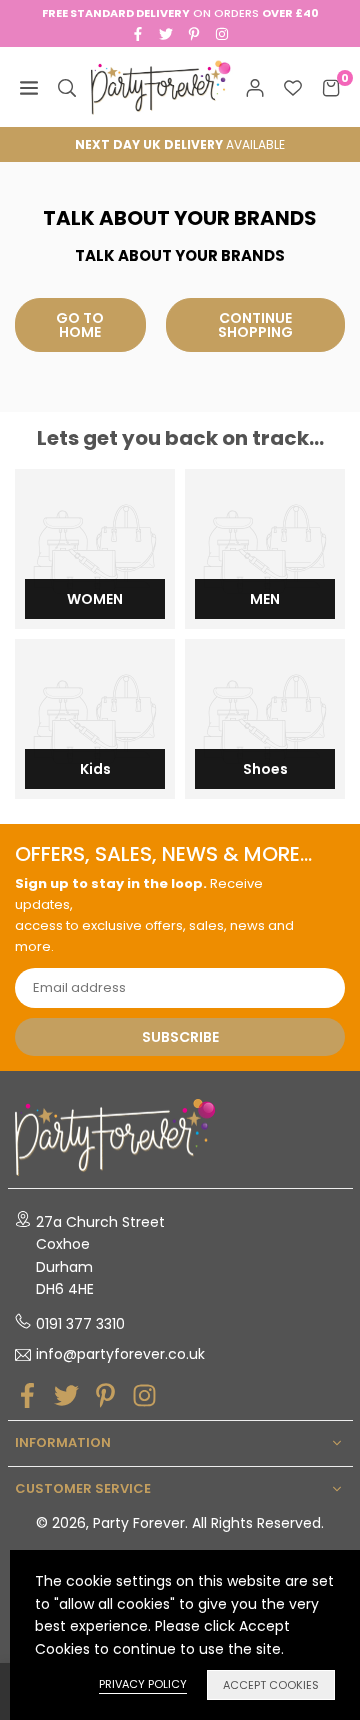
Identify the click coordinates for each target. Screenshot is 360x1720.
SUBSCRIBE (180, 1037)
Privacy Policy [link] (143, 1684)
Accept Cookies (271, 1685)
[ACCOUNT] (255, 87)
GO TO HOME (80, 325)
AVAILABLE (180, 144)
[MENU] (29, 87)
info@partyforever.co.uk (120, 1355)
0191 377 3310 (80, 1324)
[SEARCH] (67, 87)
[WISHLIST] (293, 87)
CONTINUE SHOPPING (255, 325)
